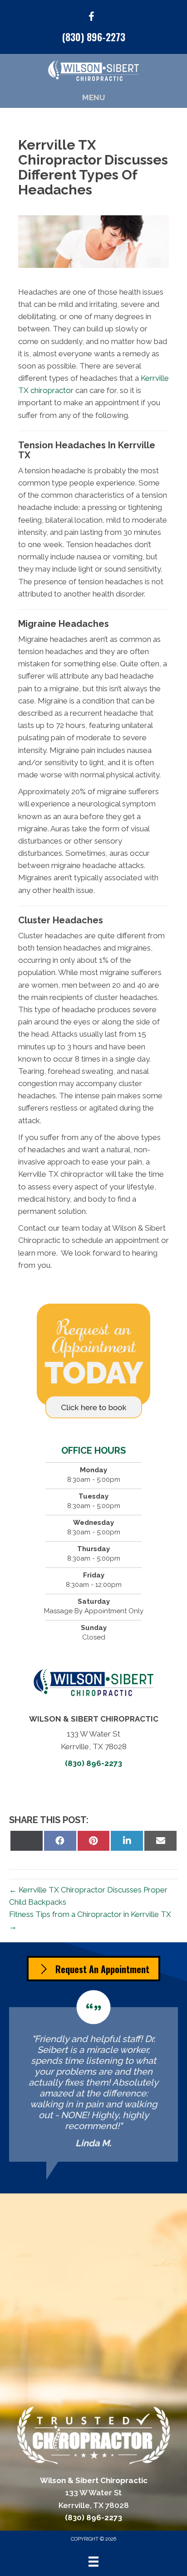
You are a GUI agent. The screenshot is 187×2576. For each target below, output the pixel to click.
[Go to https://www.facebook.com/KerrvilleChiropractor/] (91, 18)
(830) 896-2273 (94, 37)
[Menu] (93, 2561)
